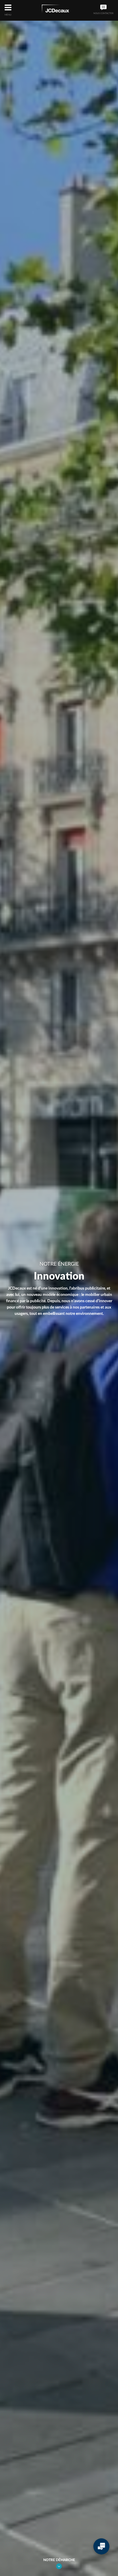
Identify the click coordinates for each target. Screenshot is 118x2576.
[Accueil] (55, 10)
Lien (59, 2566)
